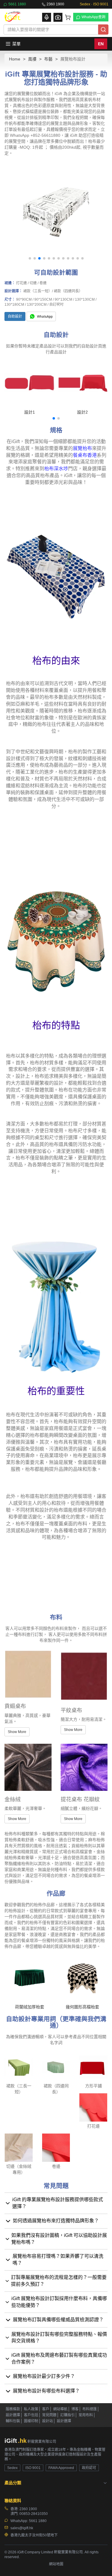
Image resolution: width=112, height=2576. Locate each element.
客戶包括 (31, 2415)
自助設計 (15, 316)
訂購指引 (67, 2415)
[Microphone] (47, 17)
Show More (17, 1732)
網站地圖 (56, 2564)
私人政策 (31, 2409)
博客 (75, 2409)
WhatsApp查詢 (93, 17)
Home (15, 59)
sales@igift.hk (22, 2528)
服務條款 (13, 2409)
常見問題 (49, 2415)
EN (101, 44)
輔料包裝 (13, 2421)
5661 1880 (17, 4)
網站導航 (60, 2409)
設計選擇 (13, 2415)
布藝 (48, 59)
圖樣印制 (31, 2421)
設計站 (47, 2421)
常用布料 (86, 2415)
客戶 (46, 2409)
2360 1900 (55, 4)
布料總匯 (90, 2409)
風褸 (32, 59)
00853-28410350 (34, 2514)
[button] (30, 258)
